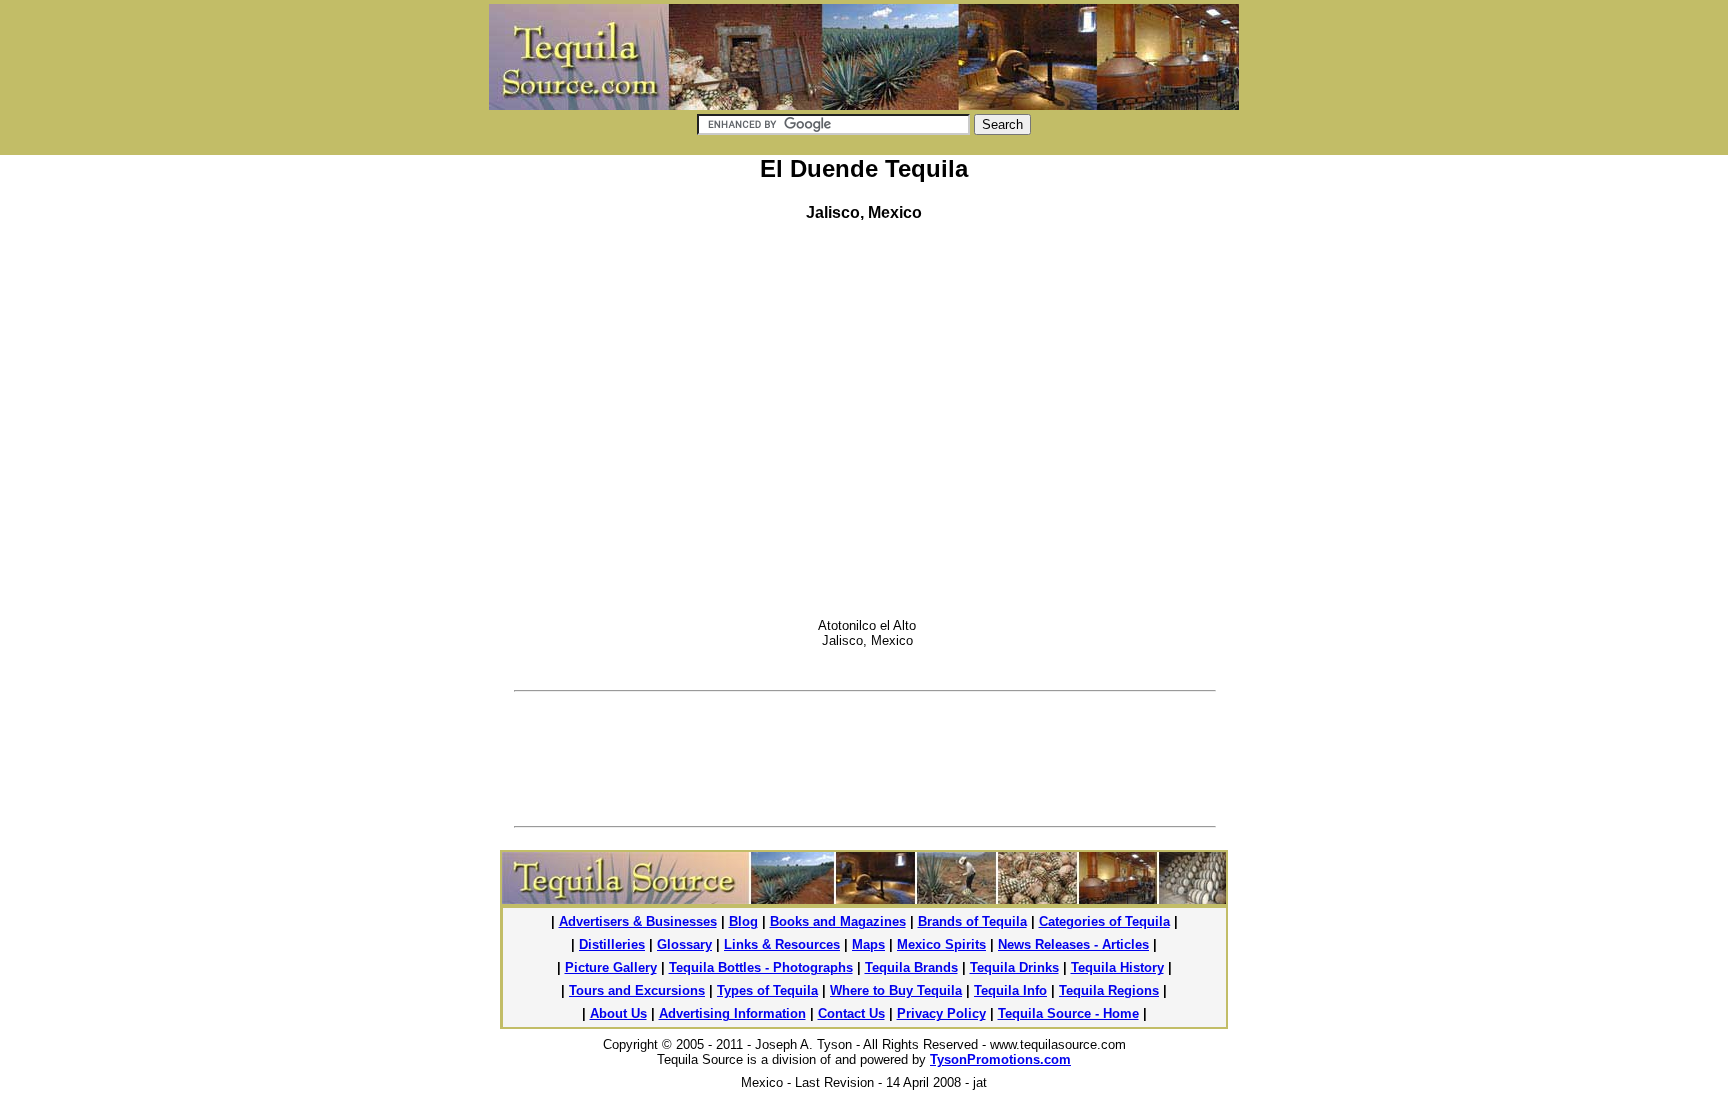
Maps (868, 944)
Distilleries (612, 944)
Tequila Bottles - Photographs (761, 967)
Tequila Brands (911, 967)
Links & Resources (782, 944)
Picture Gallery (611, 967)
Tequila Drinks (1014, 967)
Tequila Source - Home (1068, 1013)
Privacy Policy (941, 1013)
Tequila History (1117, 967)
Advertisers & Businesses (638, 921)
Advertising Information (732, 1013)
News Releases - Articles (1073, 944)
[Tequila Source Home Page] (864, 898)
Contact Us (851, 1013)
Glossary (684, 944)
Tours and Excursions (637, 990)
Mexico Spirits (941, 944)
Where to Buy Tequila (896, 990)
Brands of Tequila (972, 921)
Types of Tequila (767, 990)
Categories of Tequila (1104, 921)
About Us (618, 1013)
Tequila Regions (1109, 990)
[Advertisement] (1073, 365)
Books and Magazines (838, 921)
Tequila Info (1010, 990)
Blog (743, 921)
